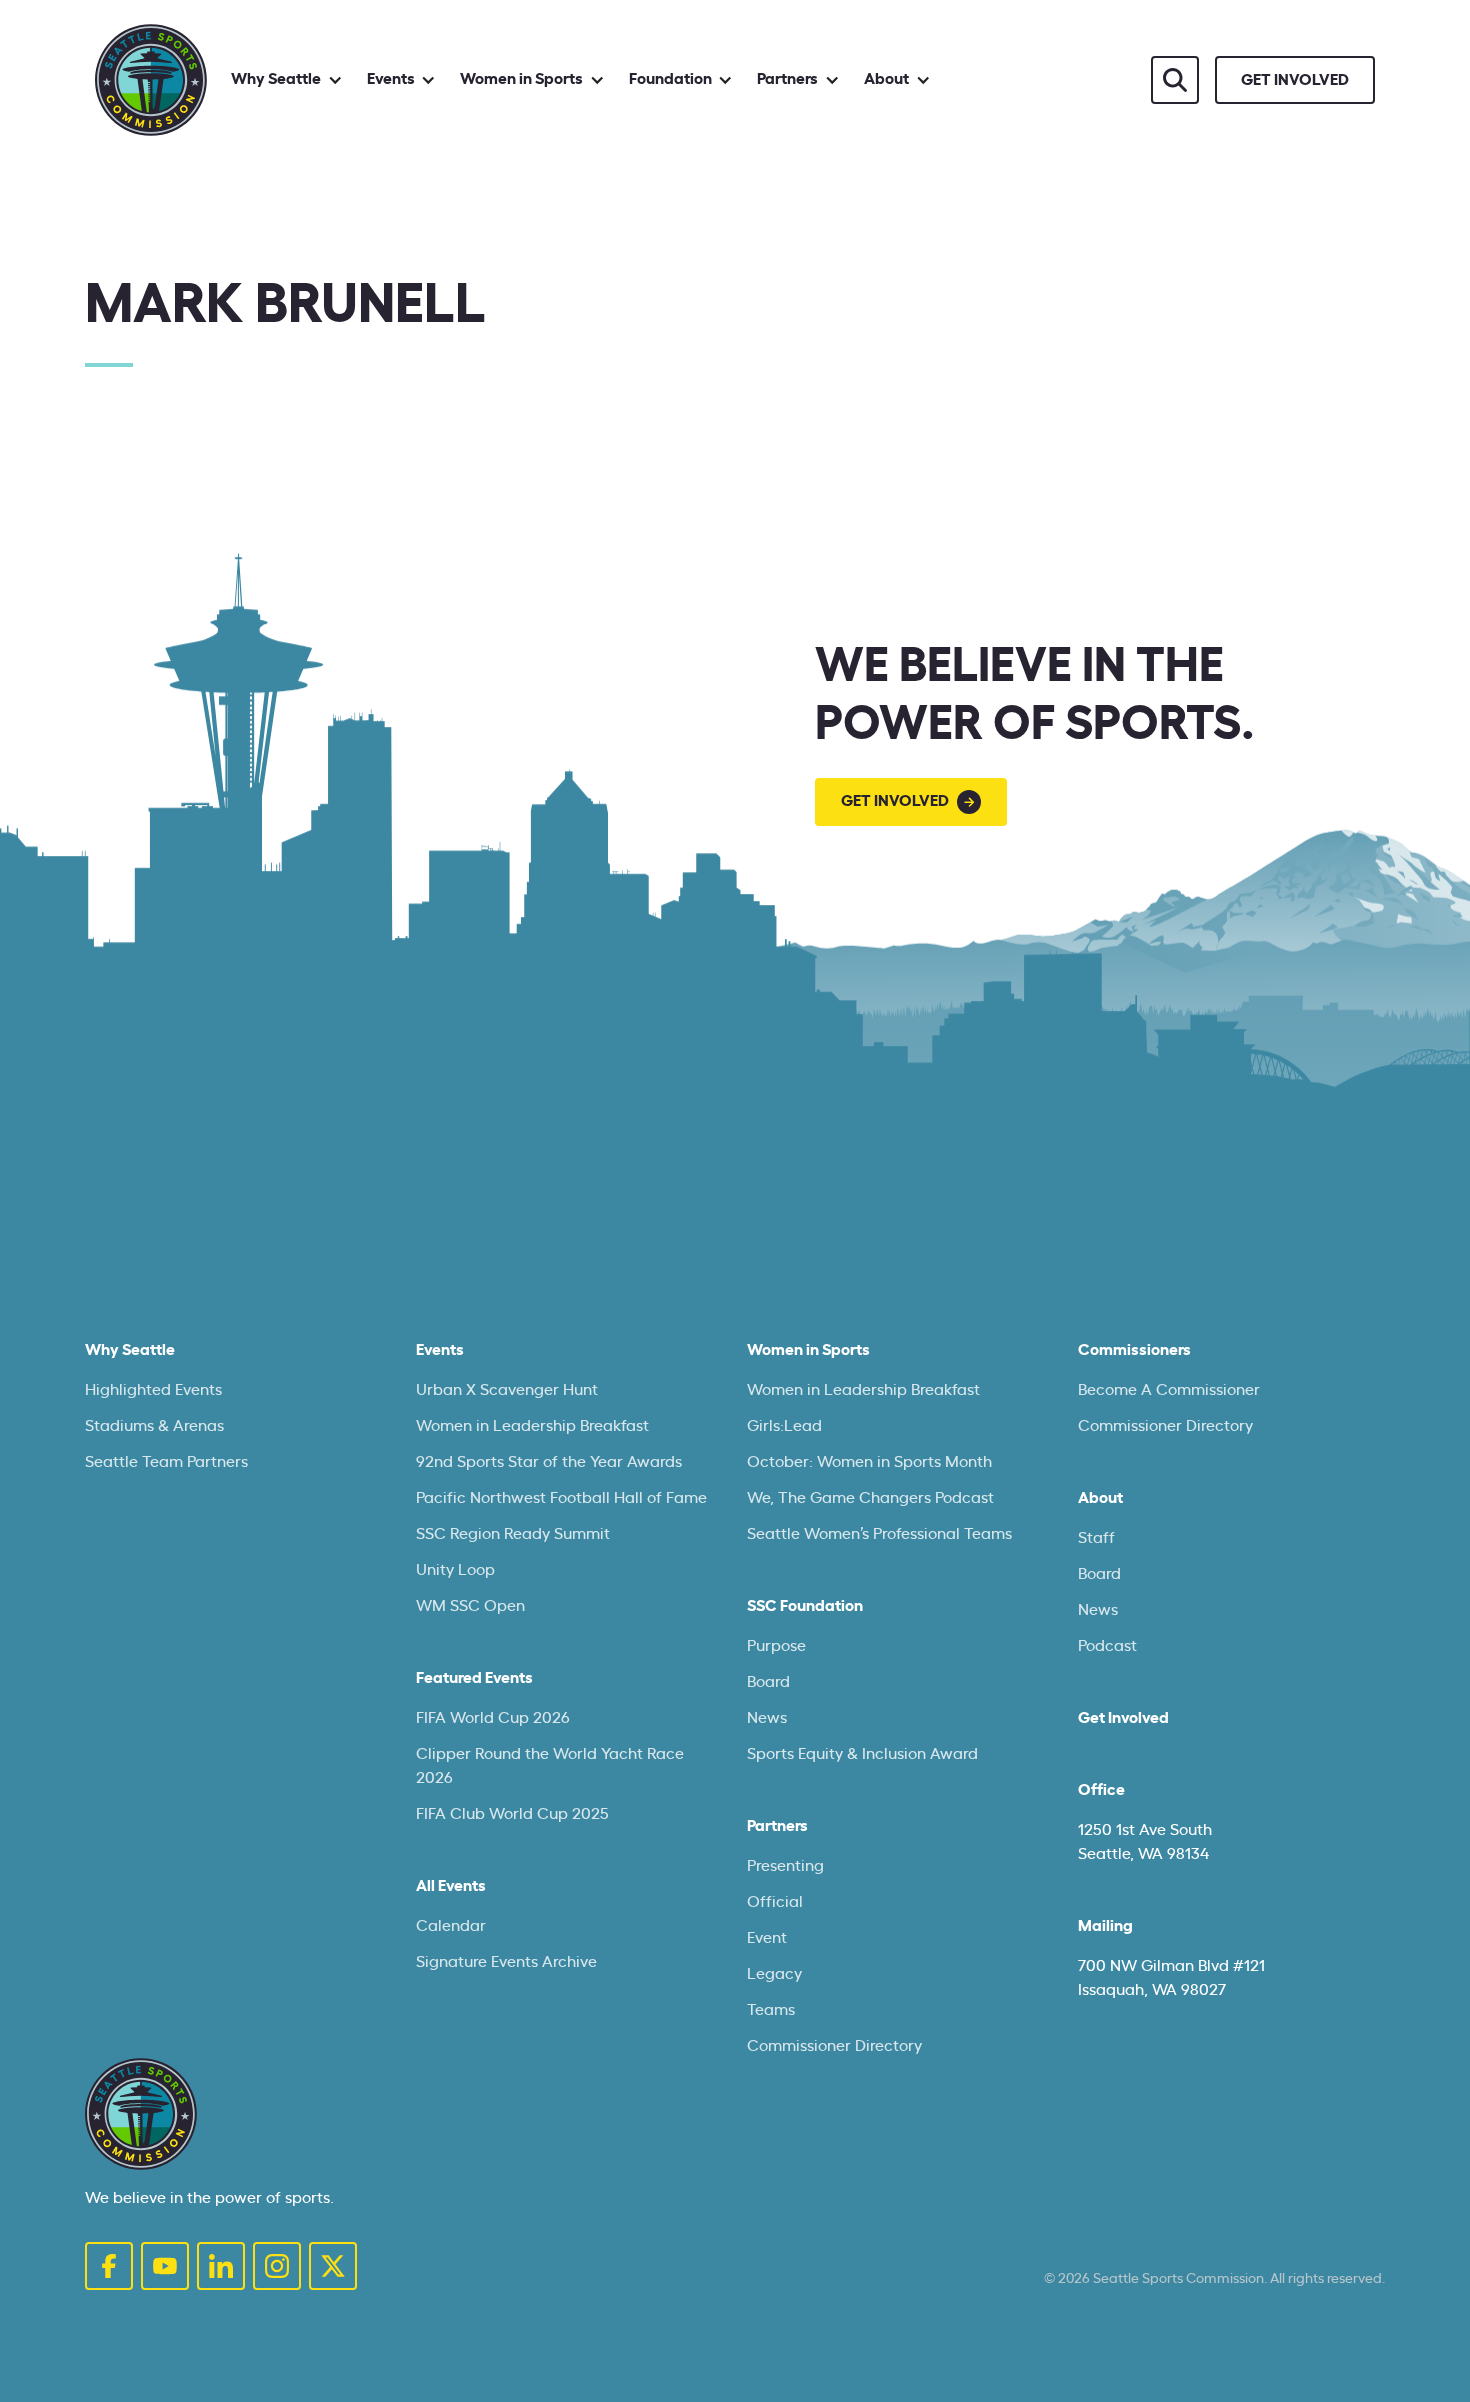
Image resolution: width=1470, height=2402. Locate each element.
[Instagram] (277, 2266)
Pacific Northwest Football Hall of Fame (561, 1498)
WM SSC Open (470, 1606)
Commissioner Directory (834, 2046)
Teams (771, 2010)
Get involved (1295, 80)
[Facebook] (109, 2266)
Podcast (1107, 1646)
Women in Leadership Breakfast (532, 1426)
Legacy (774, 1974)
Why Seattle (130, 1350)
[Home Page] (141, 2114)
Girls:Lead (784, 1426)
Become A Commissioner (1169, 1390)
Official (775, 1902)
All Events (451, 1886)
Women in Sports (808, 1350)
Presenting (785, 1866)
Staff (1096, 1538)
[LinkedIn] (221, 2266)
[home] (151, 80)
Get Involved (1123, 1718)
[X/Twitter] (333, 2266)
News (767, 1718)
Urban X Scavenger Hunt (507, 1390)
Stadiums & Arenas (154, 1426)
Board (768, 1682)
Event (767, 1938)
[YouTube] (165, 2266)
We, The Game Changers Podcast (870, 1498)
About (1100, 1498)
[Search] (1175, 80)
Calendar (451, 1926)
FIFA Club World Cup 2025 (512, 1814)
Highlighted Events (153, 1390)
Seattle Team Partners (166, 1462)
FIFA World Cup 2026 (493, 1718)
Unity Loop (455, 1570)
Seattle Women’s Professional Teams (879, 1534)
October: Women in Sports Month (869, 1462)
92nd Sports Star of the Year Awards (549, 1462)
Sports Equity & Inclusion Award (862, 1754)
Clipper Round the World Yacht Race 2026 (550, 1766)
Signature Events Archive (506, 1962)
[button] (287, 79)
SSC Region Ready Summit (513, 1534)
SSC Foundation (805, 1606)
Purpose (776, 1646)
